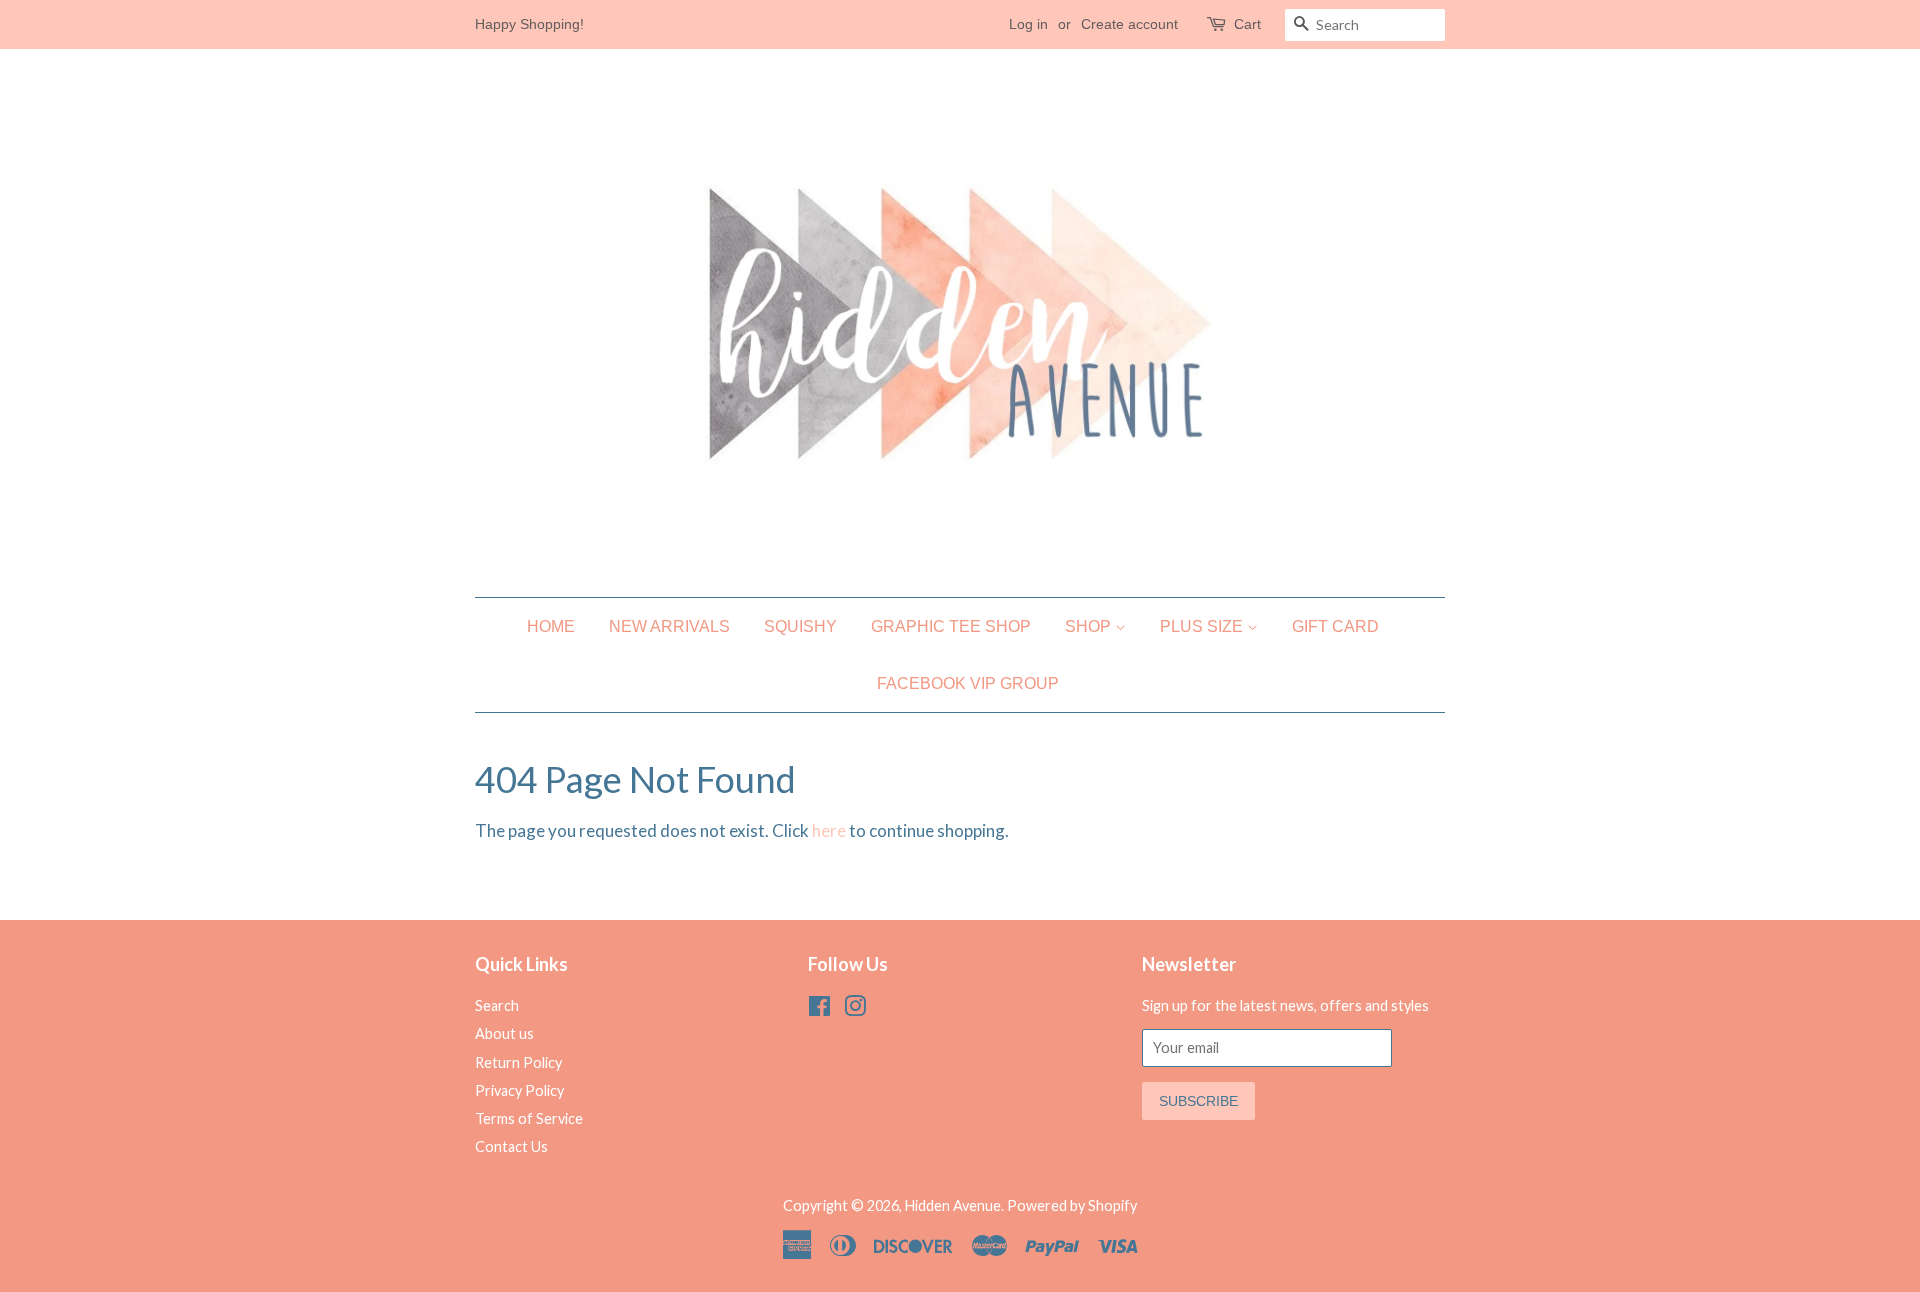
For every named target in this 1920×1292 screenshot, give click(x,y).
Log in (1028, 24)
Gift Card (1335, 626)
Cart (1247, 24)
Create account (1129, 24)
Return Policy (518, 1062)
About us (504, 1033)
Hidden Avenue (953, 1205)
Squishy (800, 626)
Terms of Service (529, 1118)
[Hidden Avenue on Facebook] (819, 1009)
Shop (1090, 626)
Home (551, 626)
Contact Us (511, 1146)
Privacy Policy (519, 1090)
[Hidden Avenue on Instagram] (855, 1009)
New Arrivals (669, 626)
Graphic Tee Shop (951, 626)
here (829, 830)
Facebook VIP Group (968, 683)
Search (497, 1005)
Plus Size (1203, 626)
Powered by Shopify (1072, 1205)
